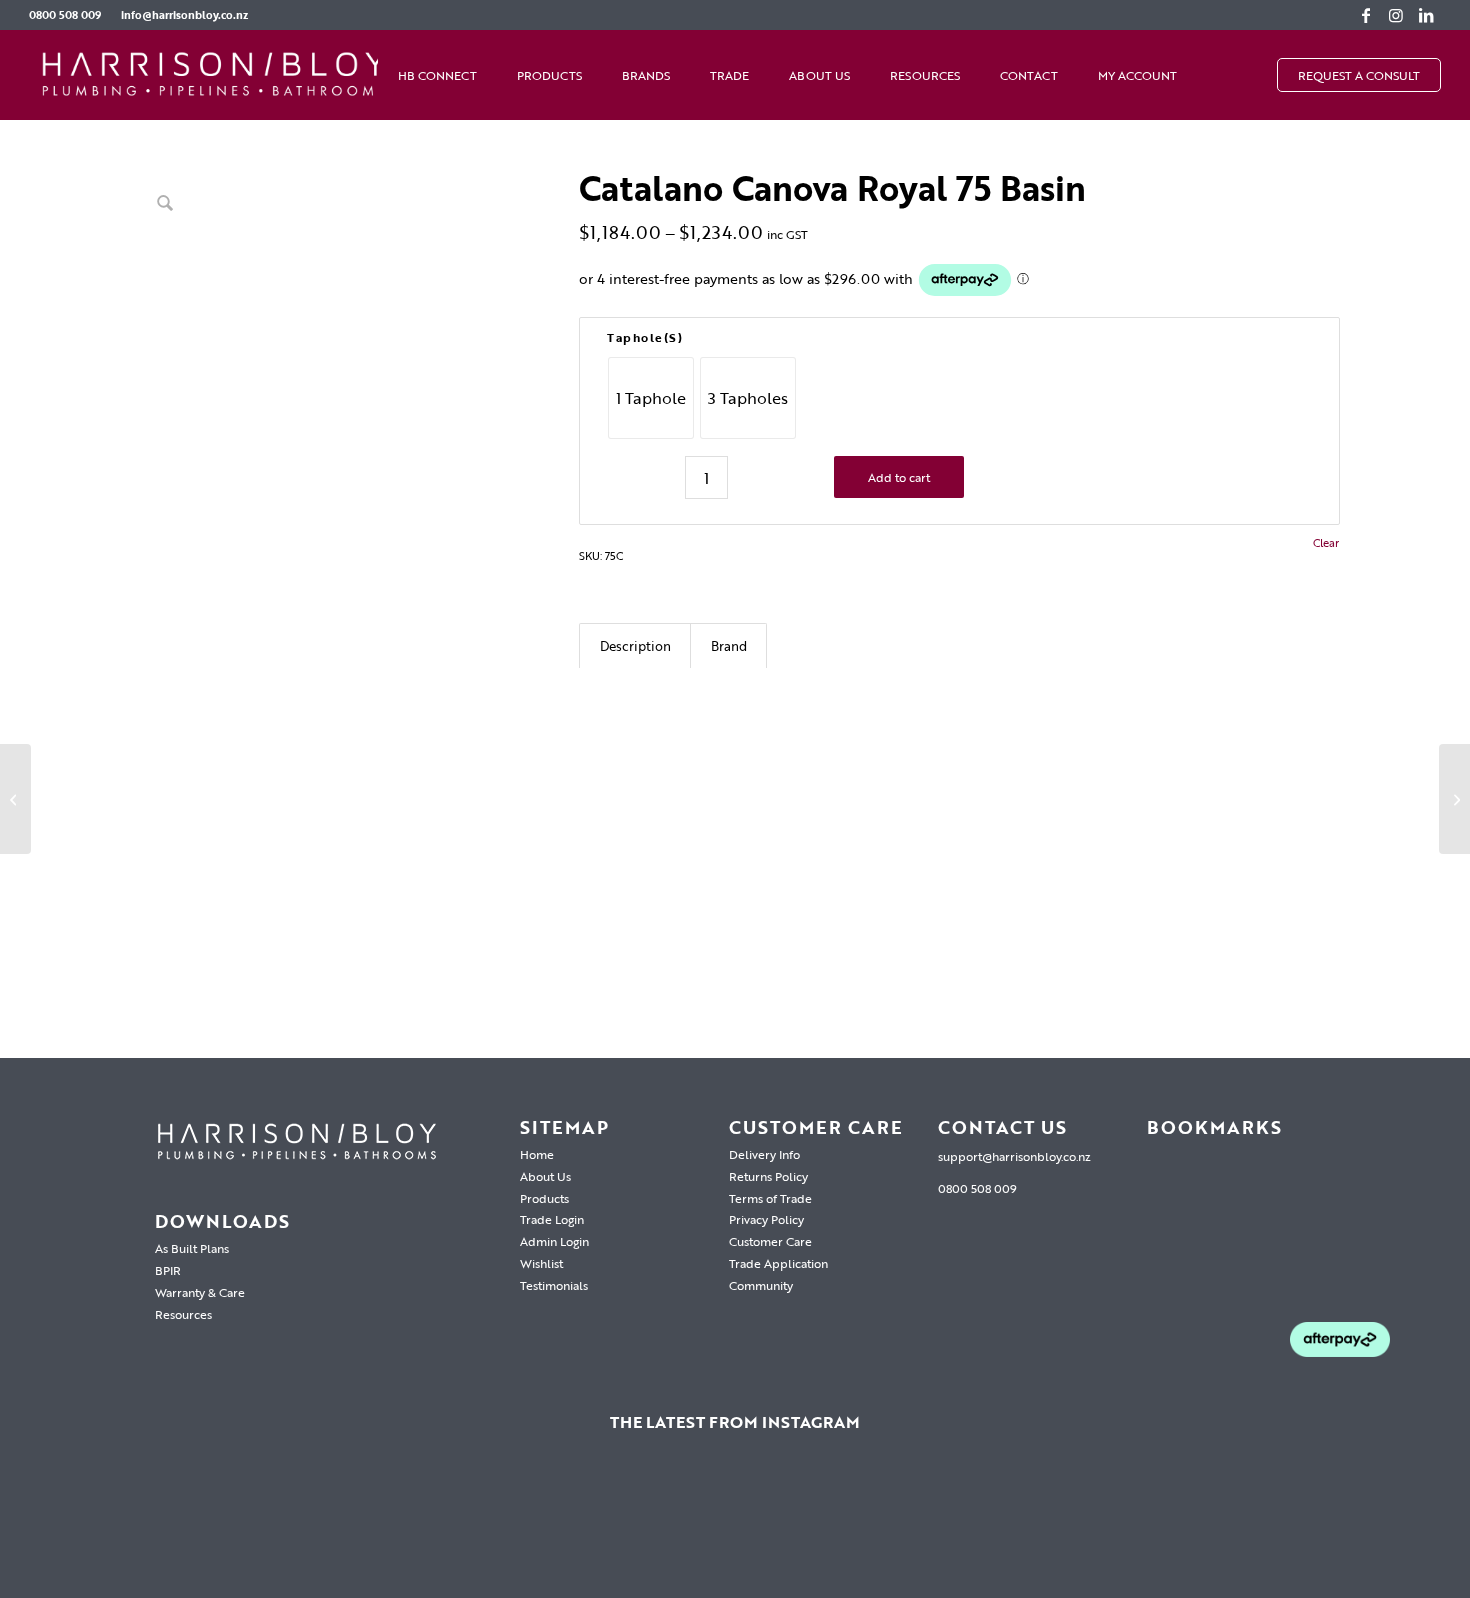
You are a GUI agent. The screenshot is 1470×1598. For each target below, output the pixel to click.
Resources (925, 75)
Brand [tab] (729, 646)
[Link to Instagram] (1396, 15)
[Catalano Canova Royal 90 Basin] (1454, 799)
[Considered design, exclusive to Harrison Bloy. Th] (1365, 1528)
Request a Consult (1359, 75)
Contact (1029, 75)
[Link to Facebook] (1366, 15)
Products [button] (549, 75)
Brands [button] (646, 75)
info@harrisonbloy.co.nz (184, 15)
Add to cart (899, 477)
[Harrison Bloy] (214, 75)
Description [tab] (635, 646)
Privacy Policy (766, 1219)
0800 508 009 (65, 15)
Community (761, 1285)
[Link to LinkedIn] (1426, 15)
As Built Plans (192, 1248)
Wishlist (541, 1263)
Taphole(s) (645, 337)
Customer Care (770, 1241)
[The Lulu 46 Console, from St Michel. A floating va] (315, 1528)
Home (537, 1154)
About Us (819, 75)
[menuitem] (70, 15)
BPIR (168, 1270)
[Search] (1257, 75)
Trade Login (552, 1219)
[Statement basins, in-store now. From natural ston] (1155, 1528)
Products (544, 1198)
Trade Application (778, 1263)
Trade (729, 75)
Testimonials (554, 1285)
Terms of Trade (770, 1198)
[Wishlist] (1217, 75)
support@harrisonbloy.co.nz (1014, 1156)
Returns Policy (768, 1176)
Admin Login (554, 1241)
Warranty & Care (200, 1292)
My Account (1137, 75)
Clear (1326, 543)
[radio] (651, 398)
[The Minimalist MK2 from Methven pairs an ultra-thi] (945, 1528)
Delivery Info (764, 1154)
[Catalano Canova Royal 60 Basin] (15, 799)
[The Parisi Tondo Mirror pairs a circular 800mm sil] (525, 1528)
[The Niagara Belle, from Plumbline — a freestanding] (735, 1528)
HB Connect (437, 75)
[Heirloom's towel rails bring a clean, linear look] (105, 1528)
